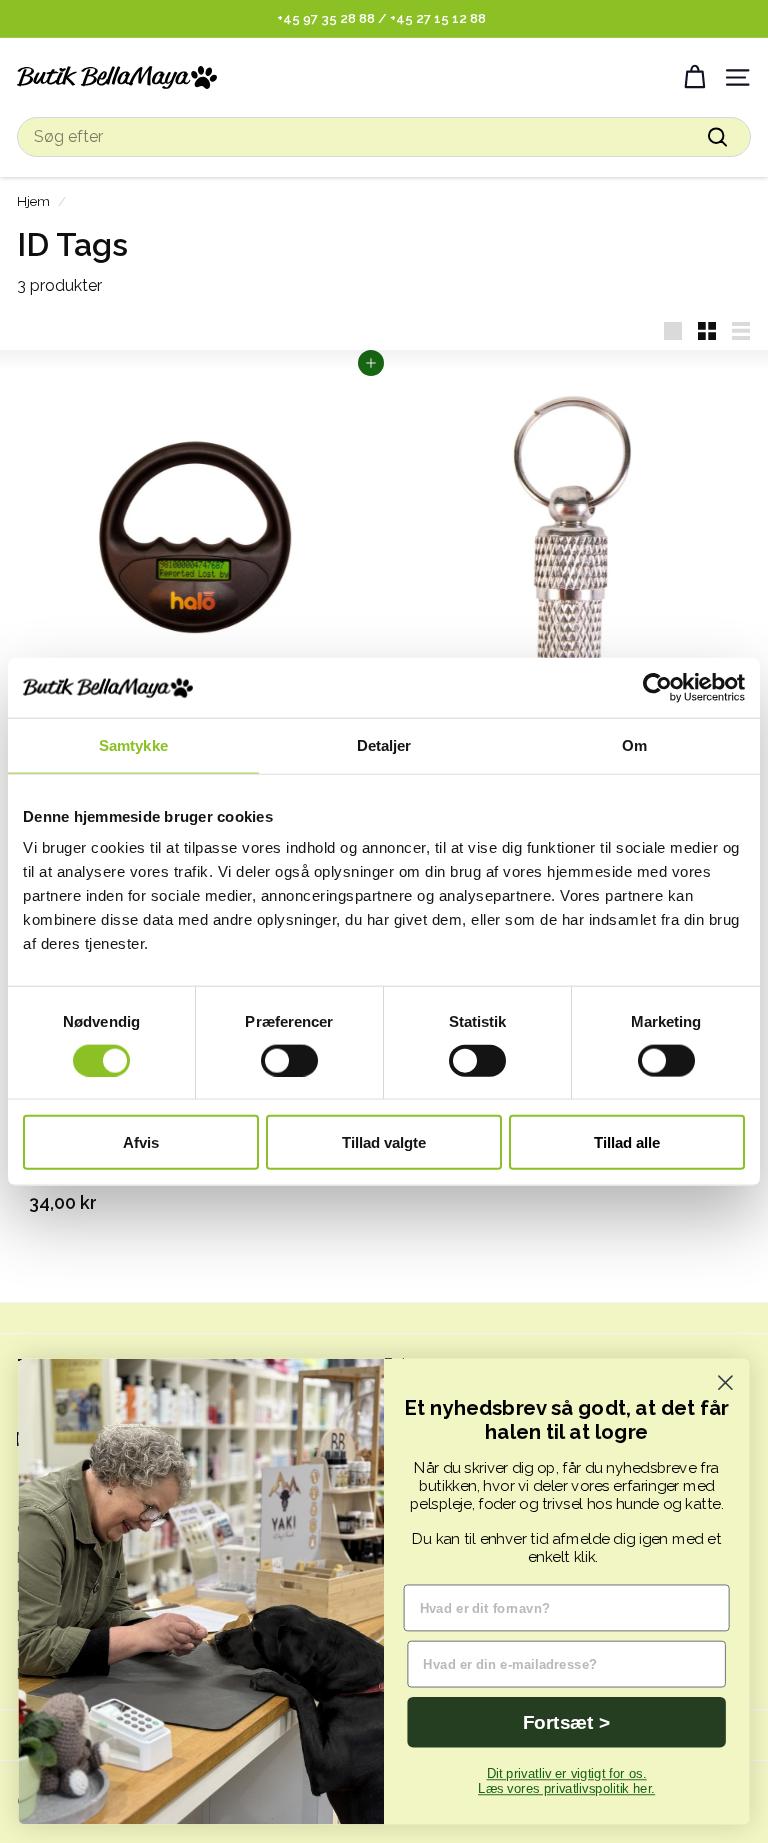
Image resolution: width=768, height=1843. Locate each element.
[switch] (289, 1060)
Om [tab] (634, 744)
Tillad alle (627, 1142)
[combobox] (384, 137)
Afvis (141, 1142)
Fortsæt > (566, 1722)
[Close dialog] (725, 1382)
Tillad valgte (384, 1142)
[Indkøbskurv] (694, 77)
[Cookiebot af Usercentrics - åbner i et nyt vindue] (657, 687)
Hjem (33, 201)
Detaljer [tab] (384, 744)
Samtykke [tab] (133, 744)
